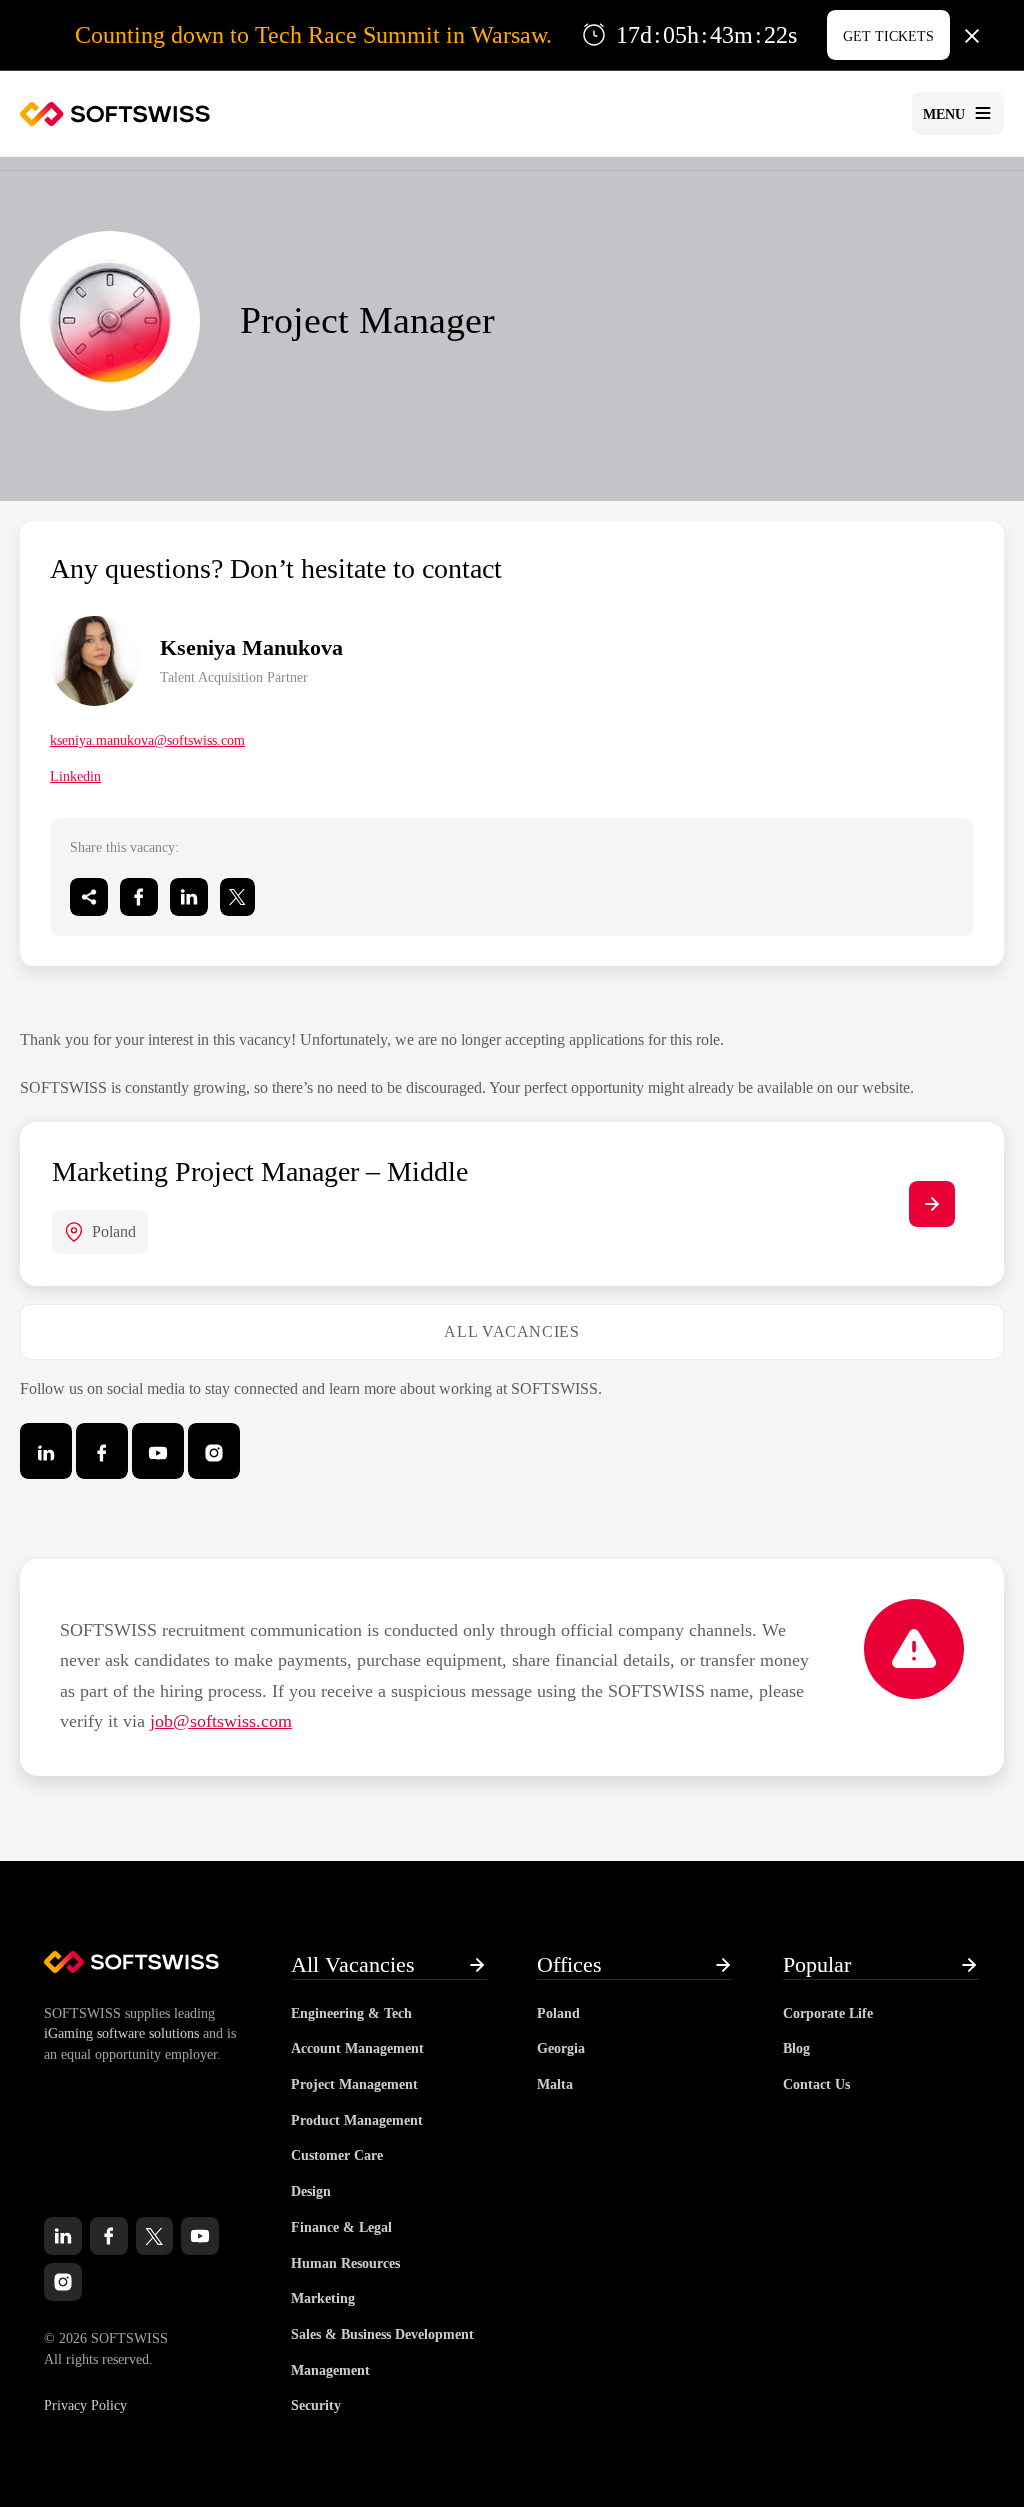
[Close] (972, 35)
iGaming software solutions (121, 2033)
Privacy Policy (85, 2405)
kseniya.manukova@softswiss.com (147, 740)
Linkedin (75, 776)
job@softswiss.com (221, 1721)
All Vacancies (511, 1331)
